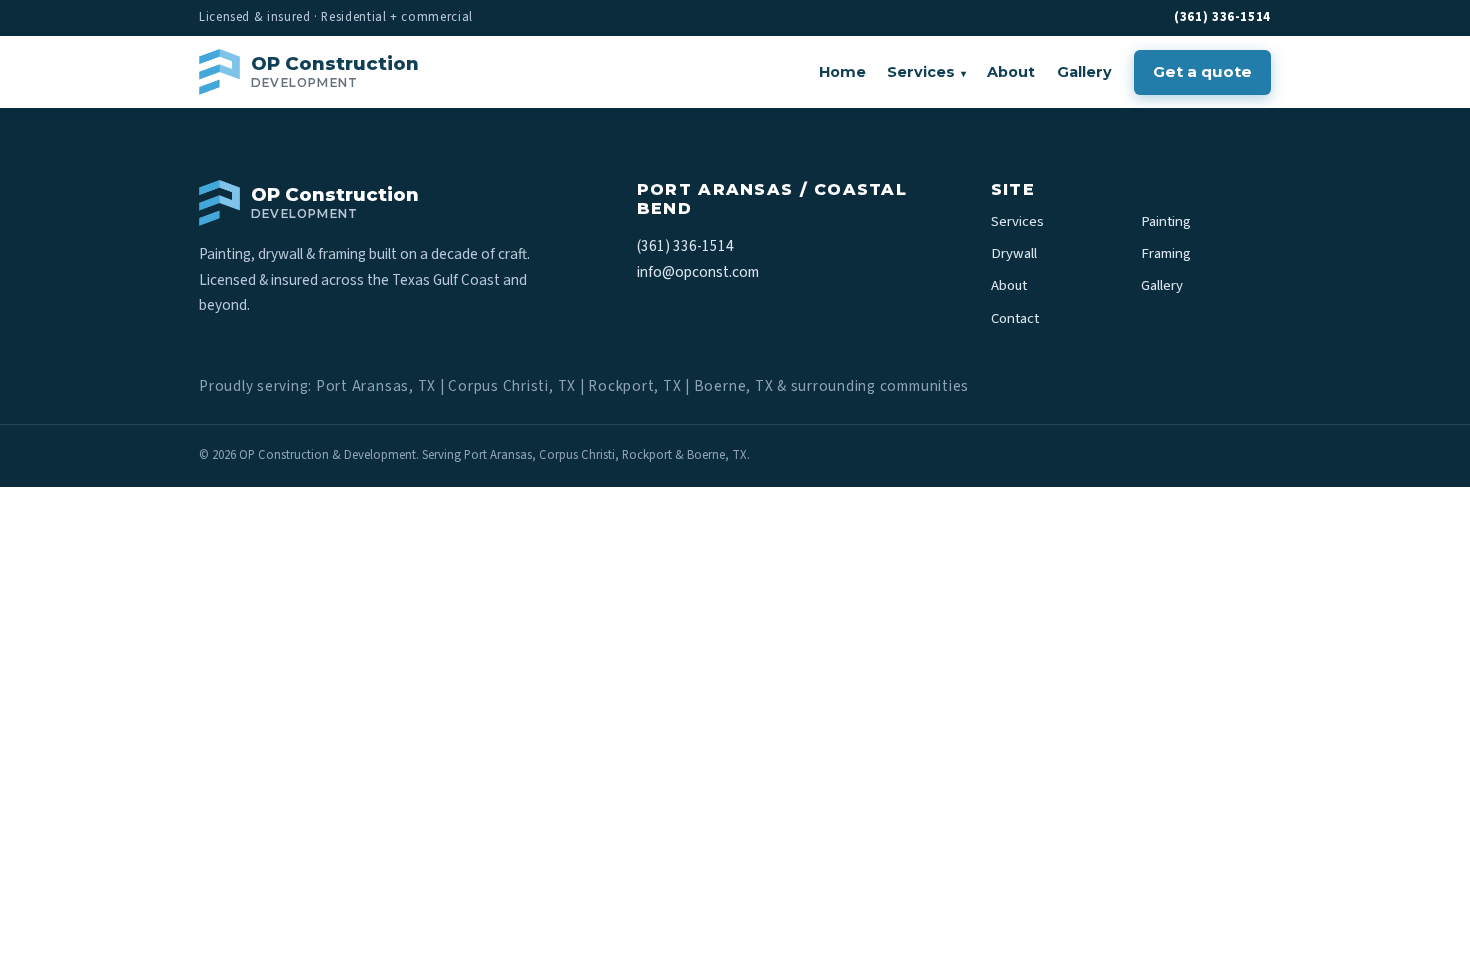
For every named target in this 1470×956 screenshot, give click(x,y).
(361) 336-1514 (1222, 17)
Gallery (1084, 72)
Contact (1015, 318)
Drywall (1014, 253)
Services (926, 72)
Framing (1166, 253)
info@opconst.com (698, 272)
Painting (1166, 221)
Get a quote (1202, 71)
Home (842, 72)
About (1011, 72)
